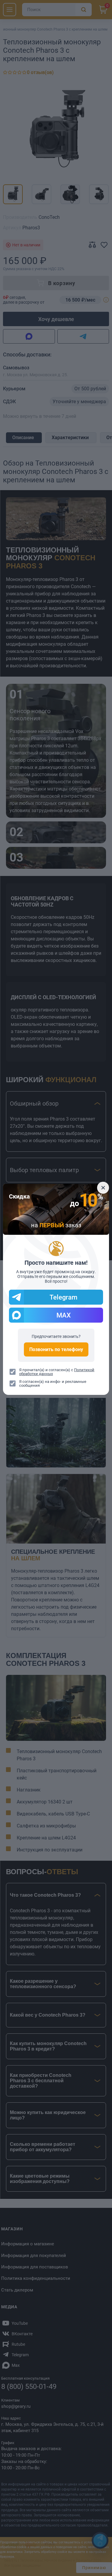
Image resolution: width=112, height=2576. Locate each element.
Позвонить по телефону (56, 1349)
